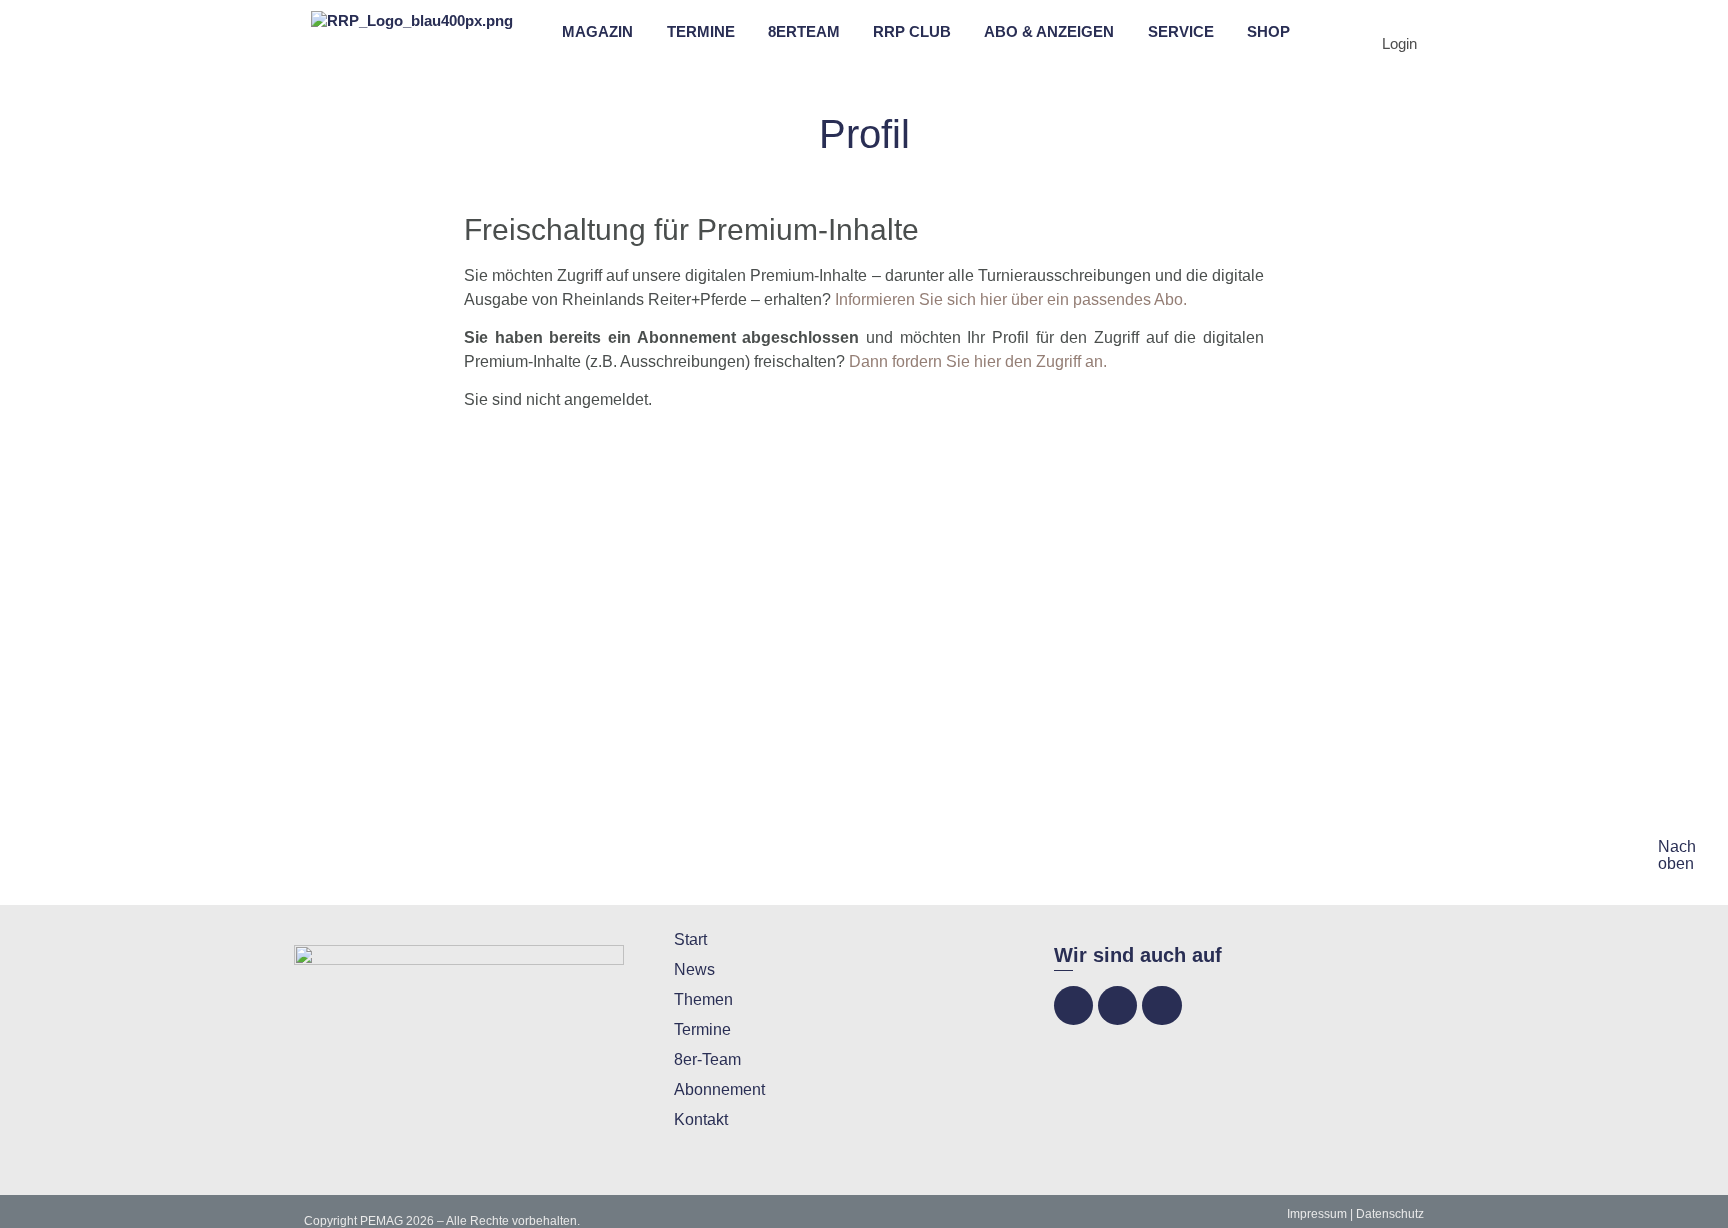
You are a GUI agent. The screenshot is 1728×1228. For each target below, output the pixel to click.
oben (1676, 863)
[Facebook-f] (1073, 1005)
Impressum (1317, 1214)
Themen (703, 999)
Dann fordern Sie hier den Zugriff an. (978, 361)
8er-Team (707, 1059)
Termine (702, 1029)
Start (690, 939)
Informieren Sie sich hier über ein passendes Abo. (1011, 299)
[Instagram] (1117, 1005)
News (694, 969)
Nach (1677, 846)
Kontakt (701, 1119)
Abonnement (719, 1089)
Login (1399, 43)
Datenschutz (1390, 1214)
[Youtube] (1161, 1005)
